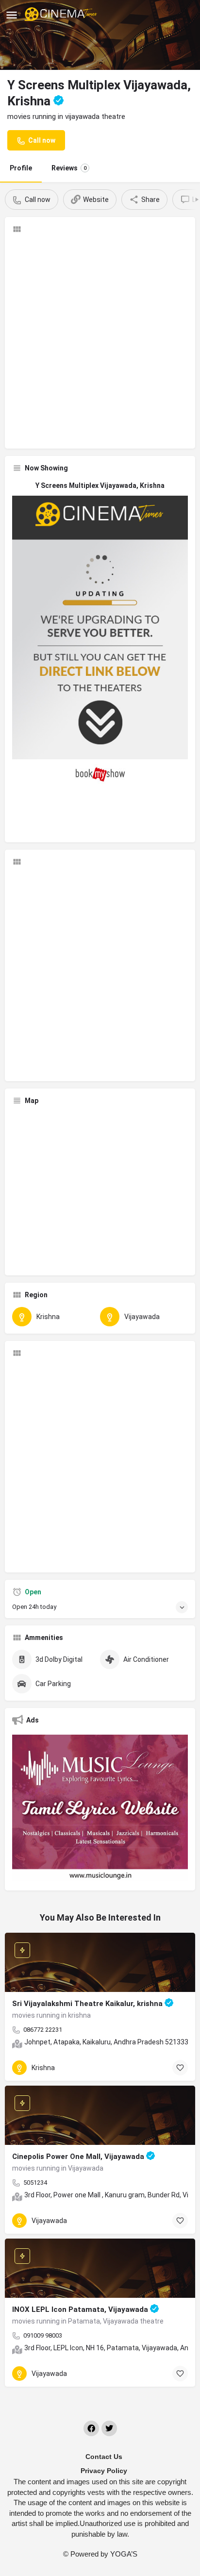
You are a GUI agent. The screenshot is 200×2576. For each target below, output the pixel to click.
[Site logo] (62, 15)
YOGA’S (124, 2554)
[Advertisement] (100, 341)
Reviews (69, 168)
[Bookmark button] (180, 2068)
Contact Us (104, 2457)
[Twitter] (109, 2428)
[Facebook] (91, 2428)
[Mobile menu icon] (12, 15)
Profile (21, 168)
